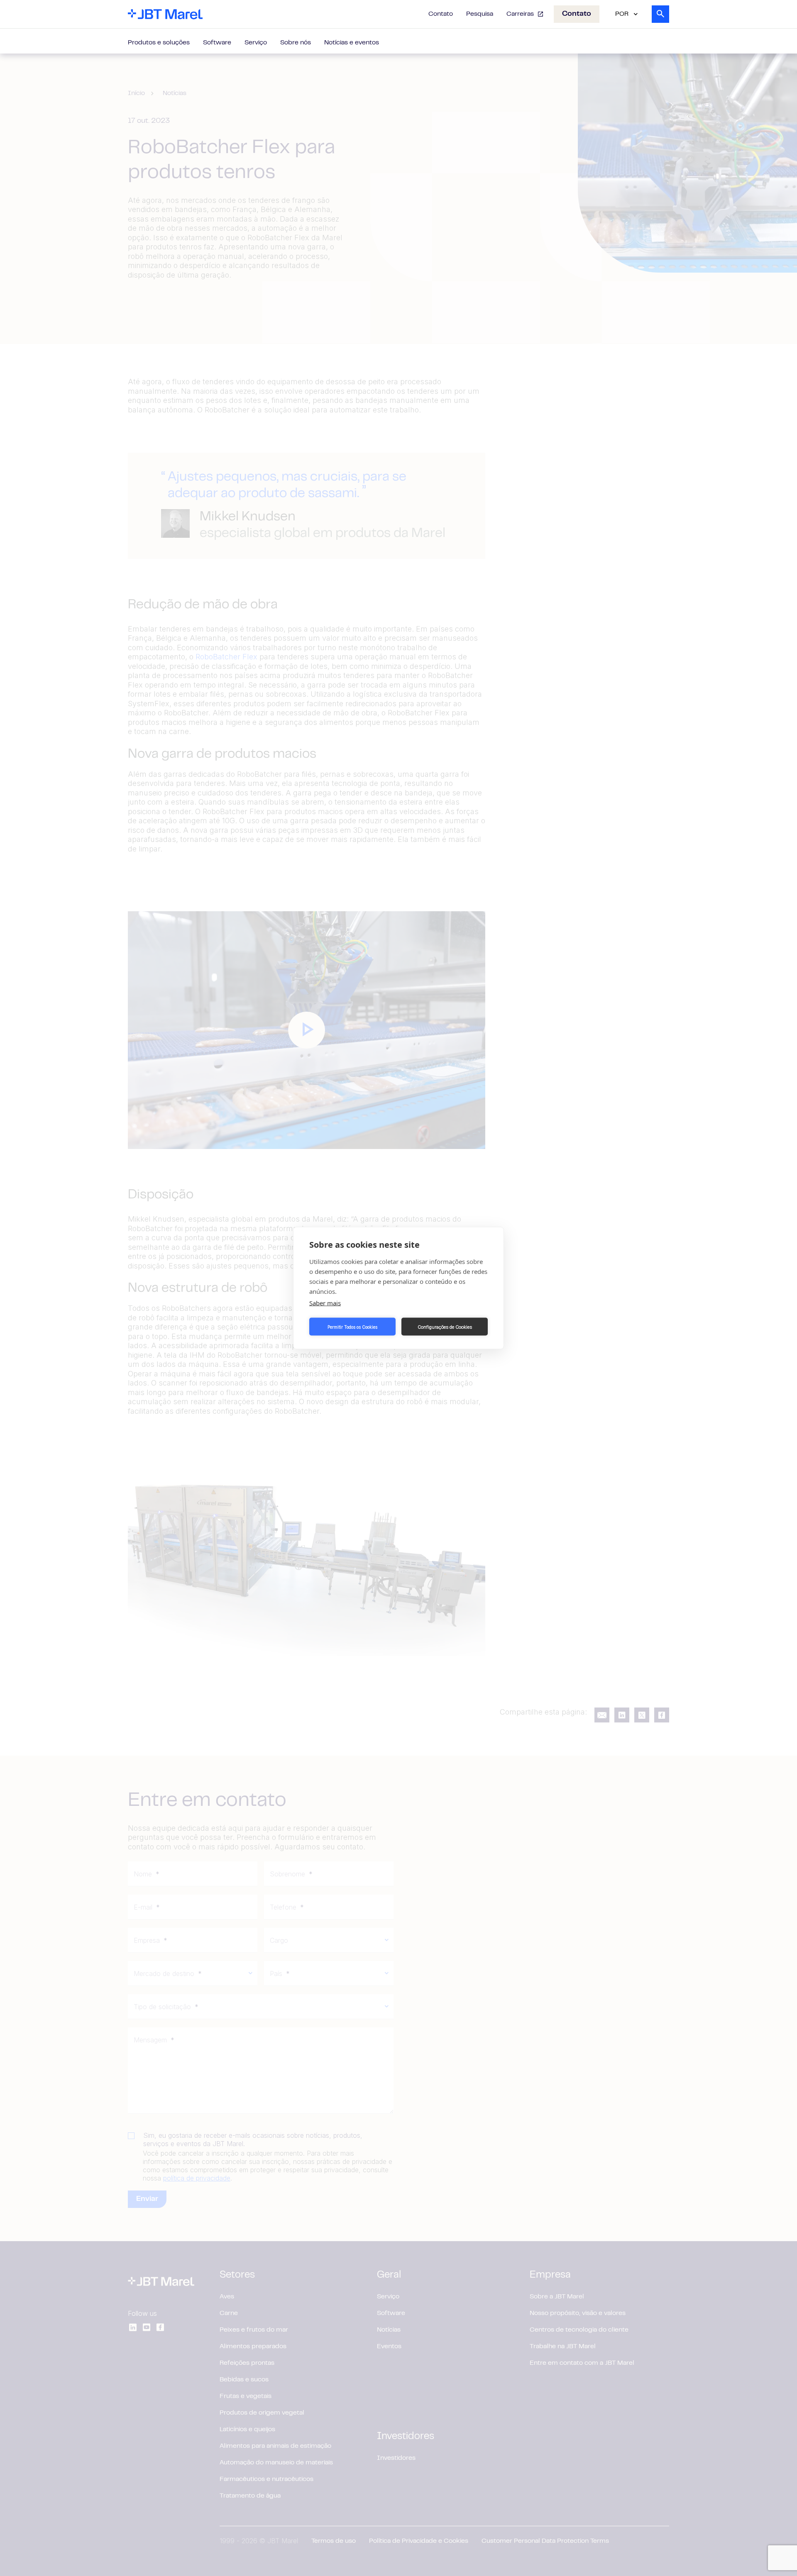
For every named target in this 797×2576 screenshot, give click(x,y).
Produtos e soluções (159, 43)
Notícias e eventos (352, 43)
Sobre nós (296, 43)
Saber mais (325, 1303)
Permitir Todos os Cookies (352, 1327)
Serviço (256, 43)
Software (217, 43)
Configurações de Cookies (445, 1327)
